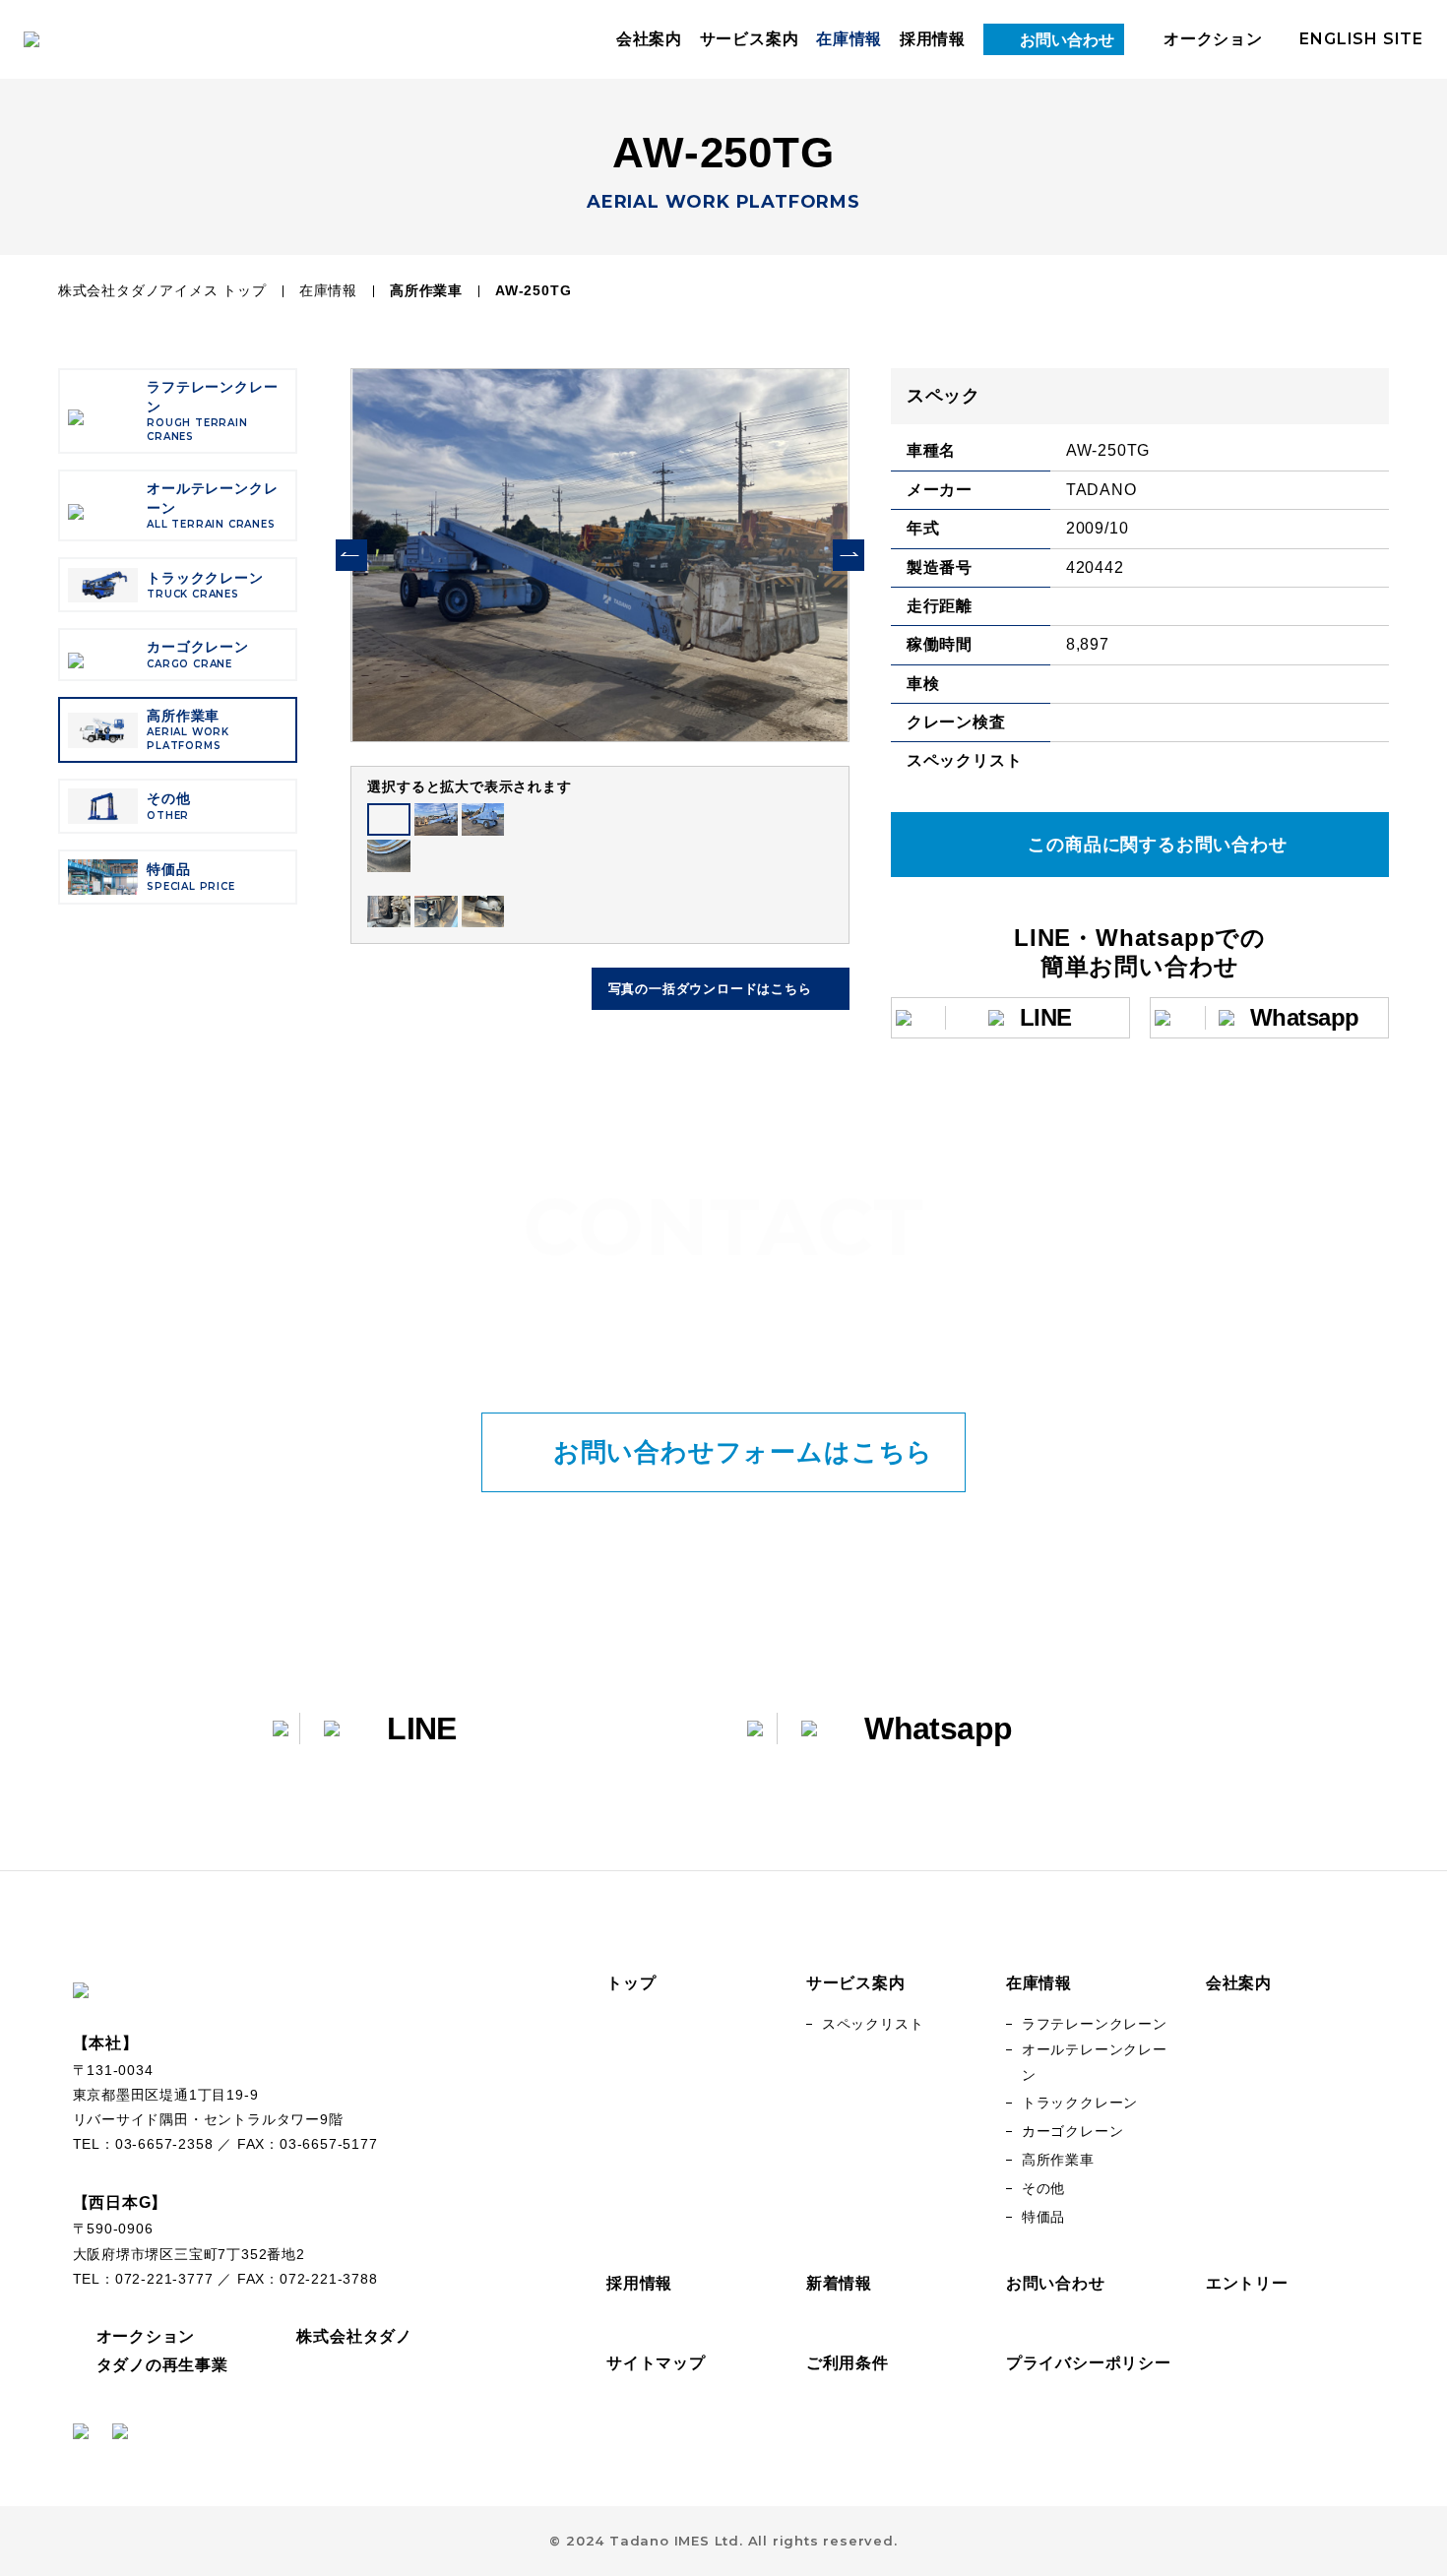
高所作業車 (426, 290)
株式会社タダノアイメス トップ (162, 290)
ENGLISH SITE (1361, 39)
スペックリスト (873, 2024)
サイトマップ (656, 2363)
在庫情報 (849, 39)
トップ (631, 1983)
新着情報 (839, 2283)
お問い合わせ (1068, 40)
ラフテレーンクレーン (1095, 2024)
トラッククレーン (1080, 2103)
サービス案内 (750, 39)
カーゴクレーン (1073, 2131)
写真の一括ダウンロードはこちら (710, 989)
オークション (1213, 39)
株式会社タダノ (354, 2336)
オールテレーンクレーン (1095, 2062)
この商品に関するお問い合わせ (1157, 845)
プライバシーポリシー (1089, 2363)
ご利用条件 (848, 2363)
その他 (1043, 2188)
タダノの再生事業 (162, 2365)
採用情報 (933, 39)
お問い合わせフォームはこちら (743, 1452)
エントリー (1247, 2283)
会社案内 (649, 39)
